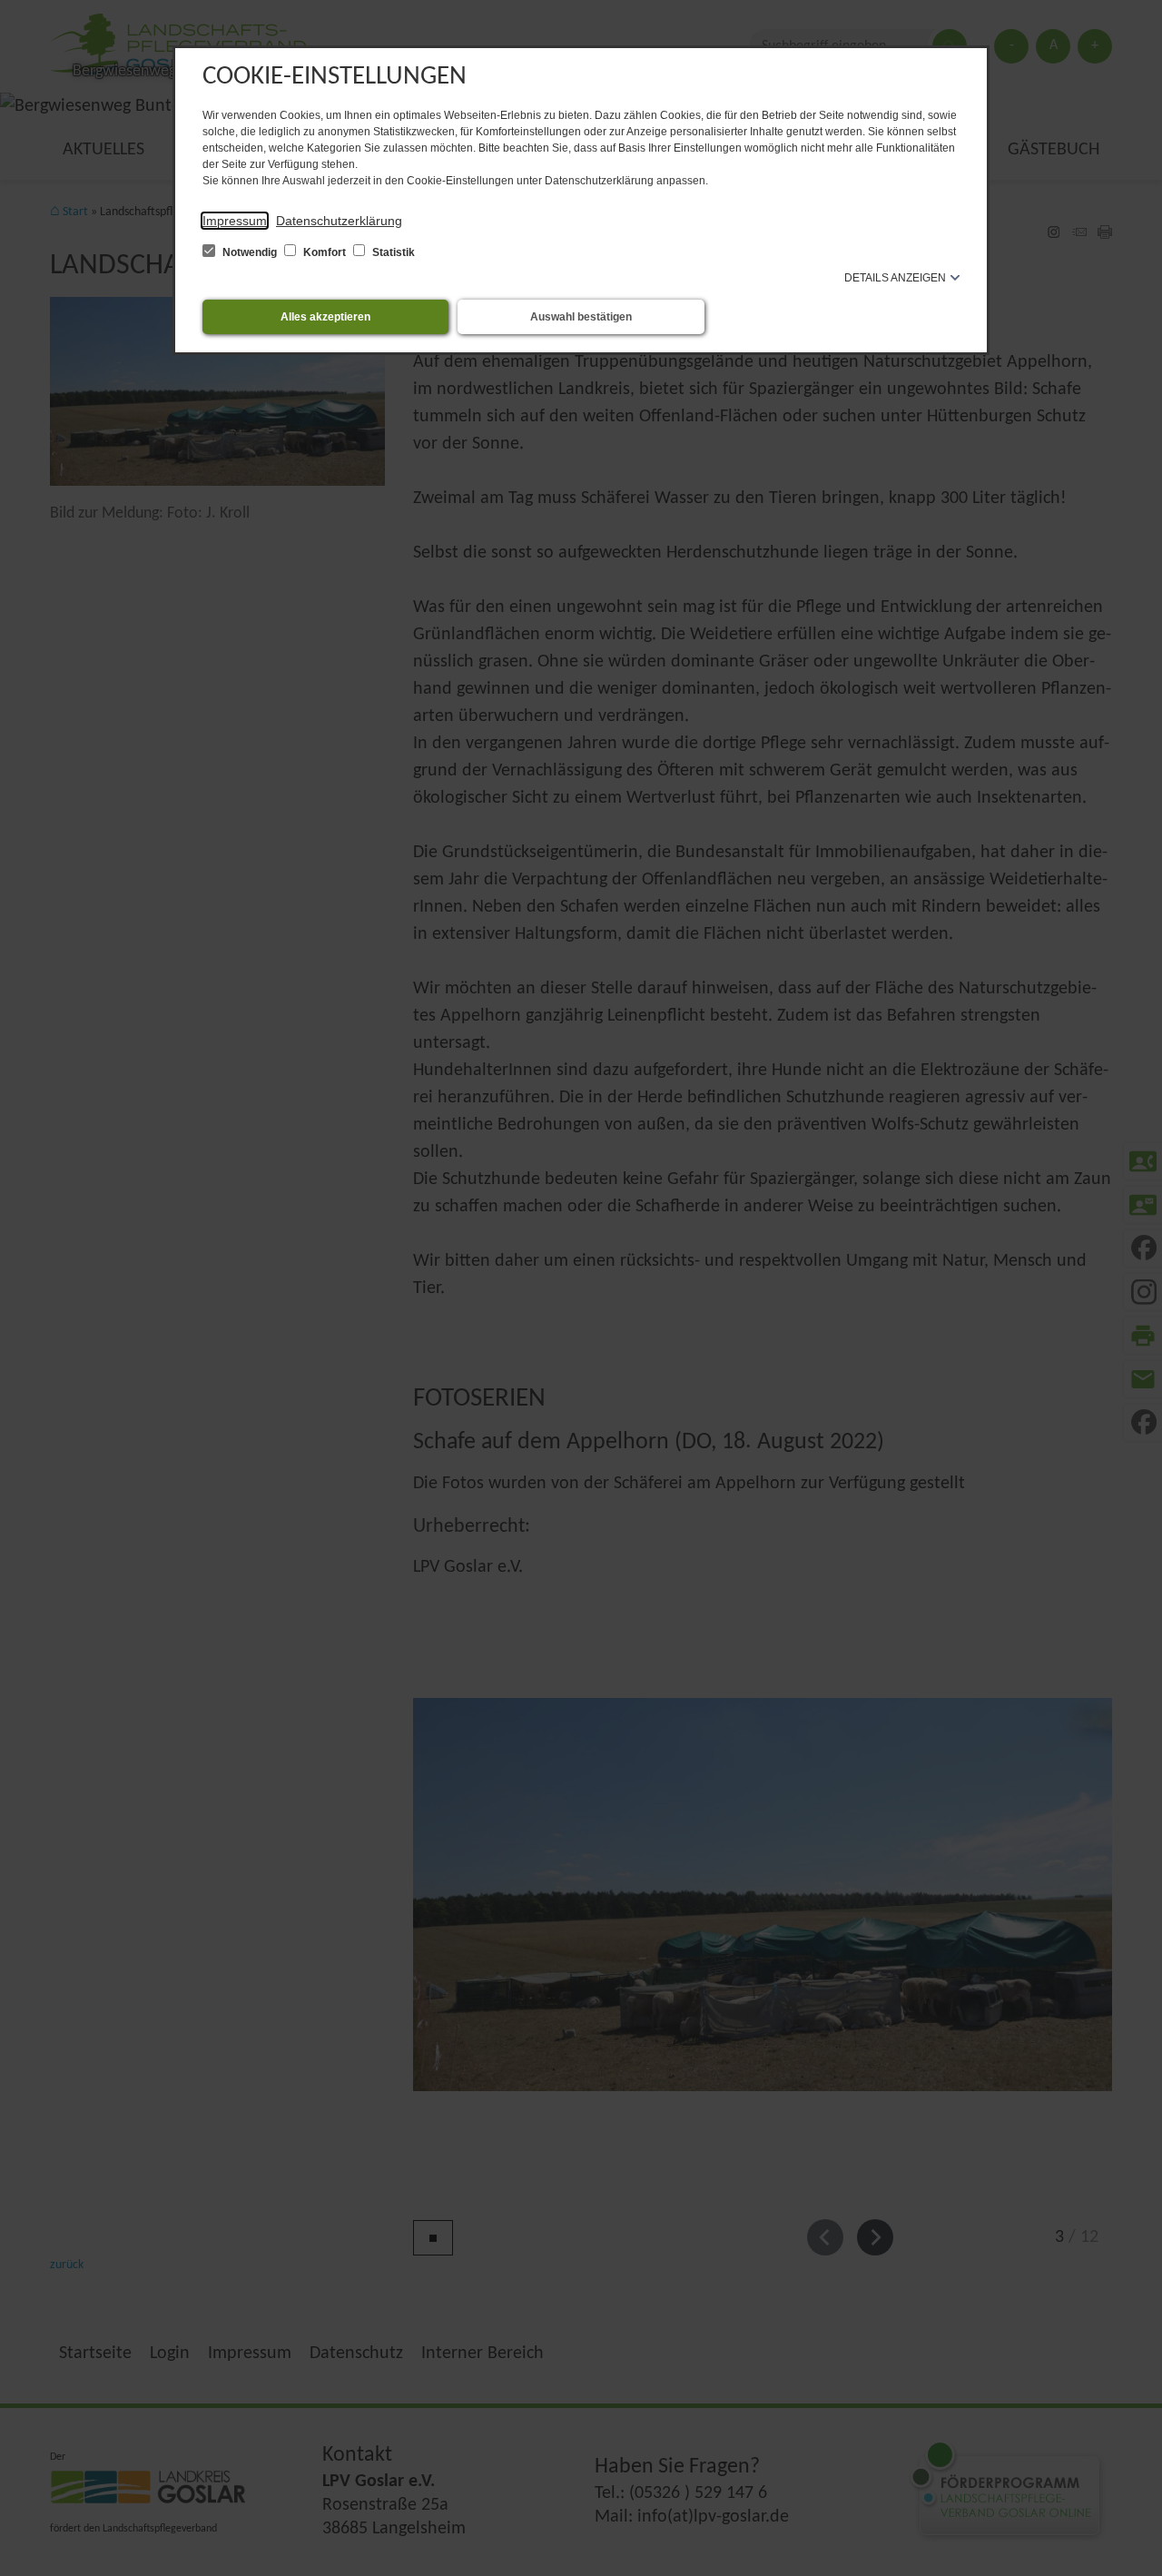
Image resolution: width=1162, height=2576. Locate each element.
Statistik (392, 252)
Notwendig (250, 252)
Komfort (325, 252)
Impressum (235, 221)
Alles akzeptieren (325, 317)
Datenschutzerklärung (339, 221)
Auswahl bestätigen (581, 317)
